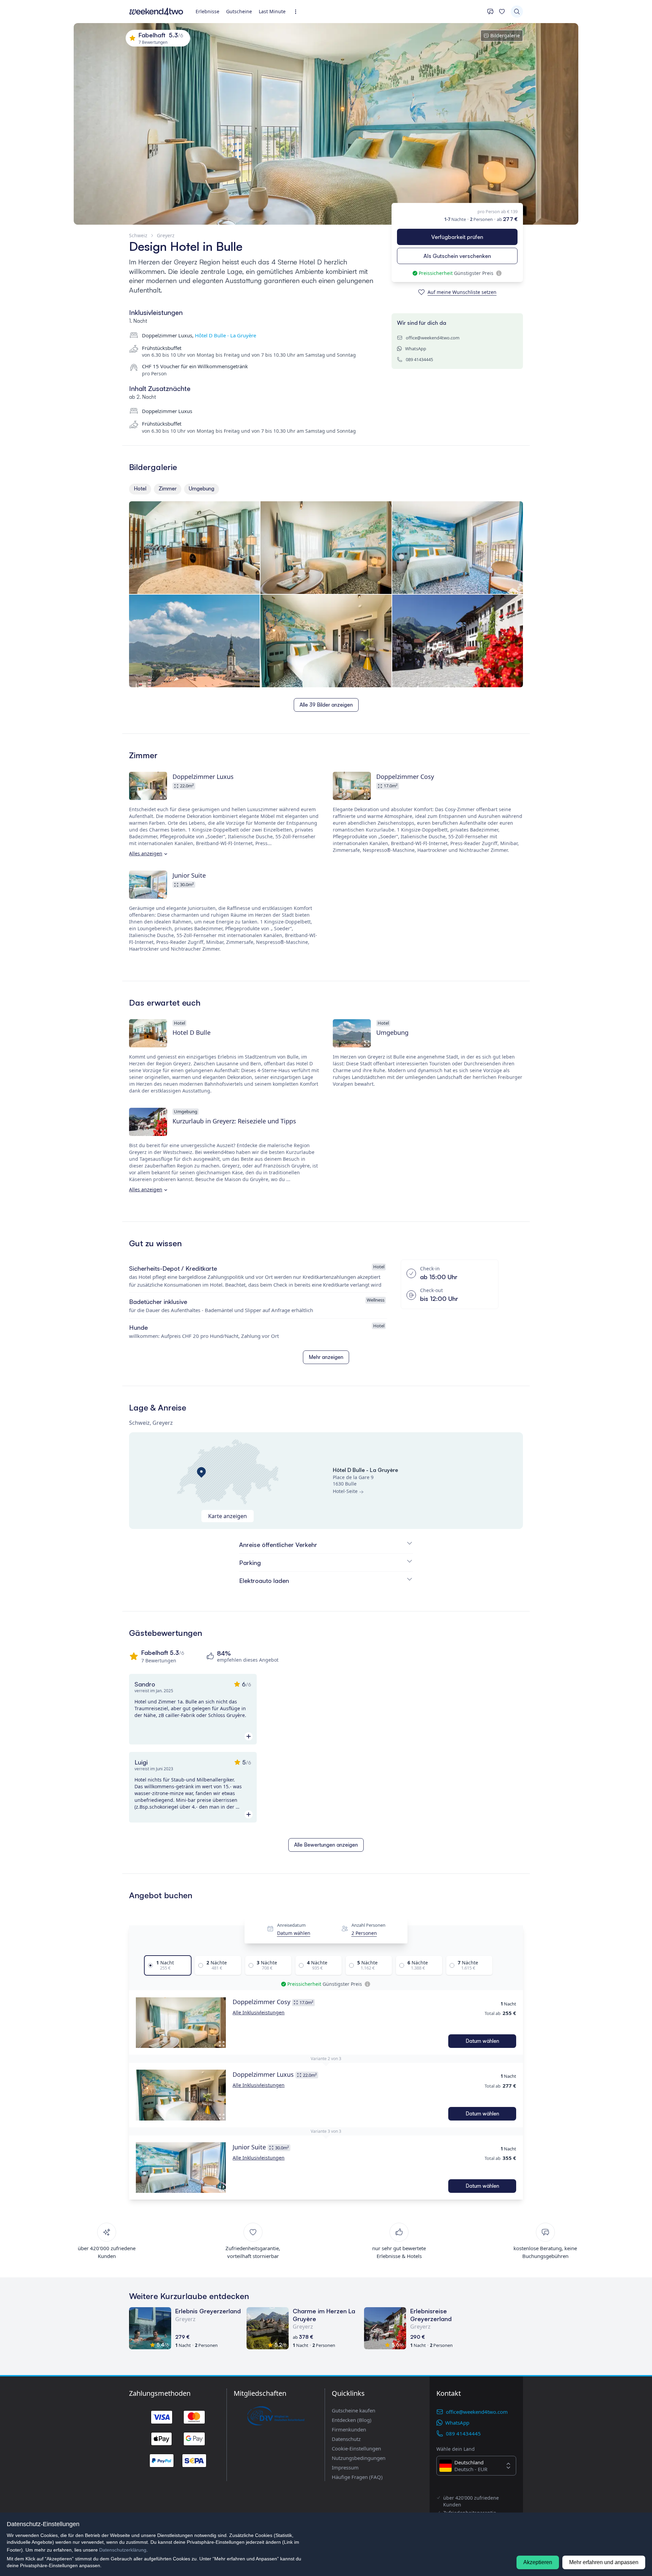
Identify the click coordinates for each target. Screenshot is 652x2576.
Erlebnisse (207, 11)
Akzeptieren (538, 2562)
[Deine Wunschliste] (502, 12)
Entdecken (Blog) (352, 2420)
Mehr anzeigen (326, 1357)
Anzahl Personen (368, 1925)
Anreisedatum (291, 1925)
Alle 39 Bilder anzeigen (326, 705)
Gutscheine (239, 11)
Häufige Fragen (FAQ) (357, 2477)
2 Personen (364, 1933)
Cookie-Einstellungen (356, 2448)
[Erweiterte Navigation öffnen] (298, 12)
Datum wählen (294, 1933)
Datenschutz (346, 2439)
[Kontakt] (490, 12)
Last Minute (272, 11)
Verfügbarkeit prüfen (457, 237)
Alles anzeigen (146, 853)
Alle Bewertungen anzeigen (326, 1845)
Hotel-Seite (345, 1491)
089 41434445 (419, 359)
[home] (156, 12)
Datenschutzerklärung (123, 2550)
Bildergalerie (505, 35)
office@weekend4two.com (433, 338)
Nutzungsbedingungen (359, 2458)
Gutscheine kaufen (354, 2410)
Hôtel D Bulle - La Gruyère (225, 335)
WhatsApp (416, 349)
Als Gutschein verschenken (457, 256)
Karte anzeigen (228, 1516)
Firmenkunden (349, 2429)
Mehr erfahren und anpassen (604, 2562)
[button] (181, 2022)
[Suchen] (517, 12)
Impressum (345, 2467)
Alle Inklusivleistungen (259, 2012)
